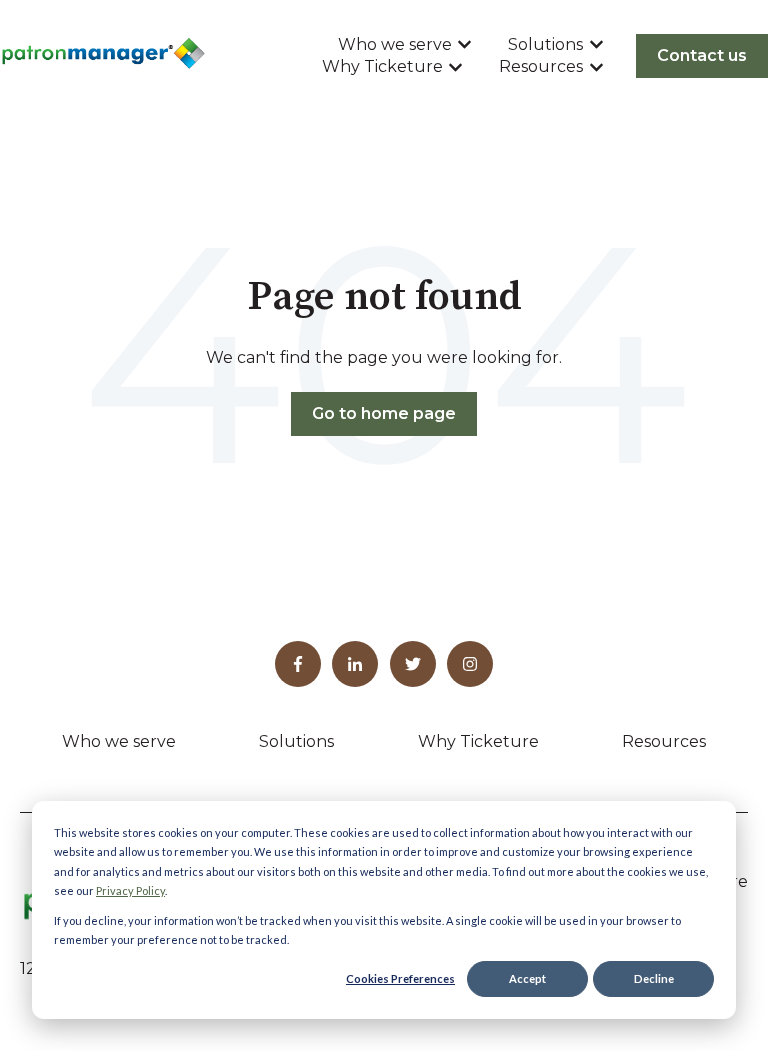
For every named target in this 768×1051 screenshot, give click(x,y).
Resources (541, 66)
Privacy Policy (130, 890)
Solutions (545, 44)
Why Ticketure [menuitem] (478, 741)
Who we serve (395, 44)
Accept (527, 978)
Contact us (702, 55)
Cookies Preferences (400, 978)
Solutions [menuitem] (296, 741)
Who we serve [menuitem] (119, 741)
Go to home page (384, 413)
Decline (654, 978)
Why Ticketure (382, 66)
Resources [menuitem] (664, 741)
